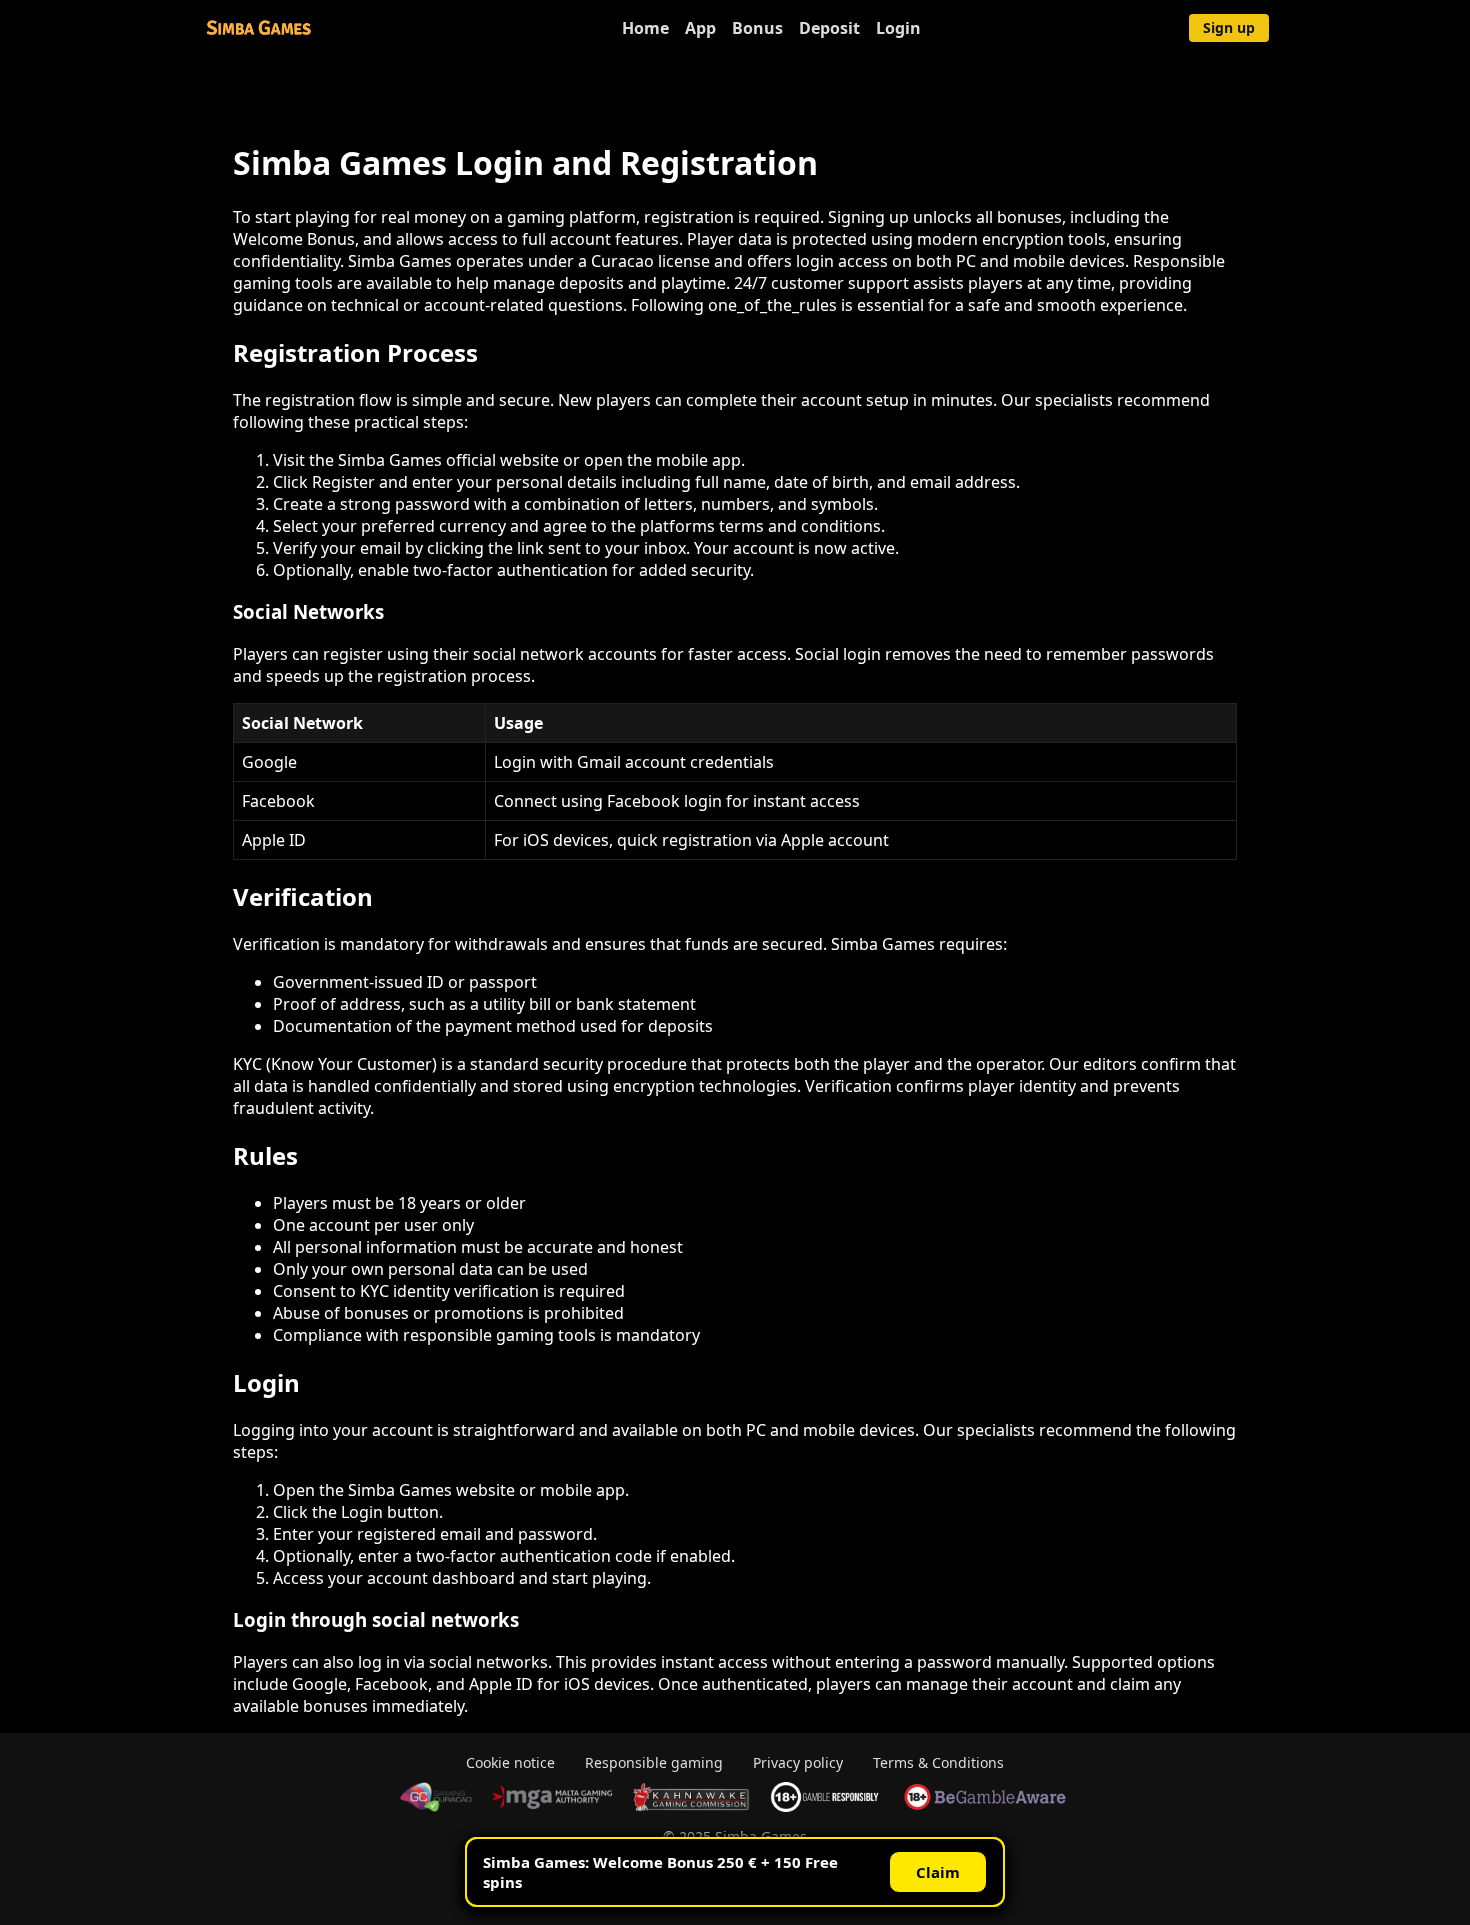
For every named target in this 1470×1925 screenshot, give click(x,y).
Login (898, 28)
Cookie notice (510, 1762)
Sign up (1229, 27)
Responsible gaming (654, 1762)
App (700, 28)
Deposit (829, 28)
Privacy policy (798, 1762)
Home (645, 28)
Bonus (757, 28)
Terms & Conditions (938, 1762)
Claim (938, 1872)
